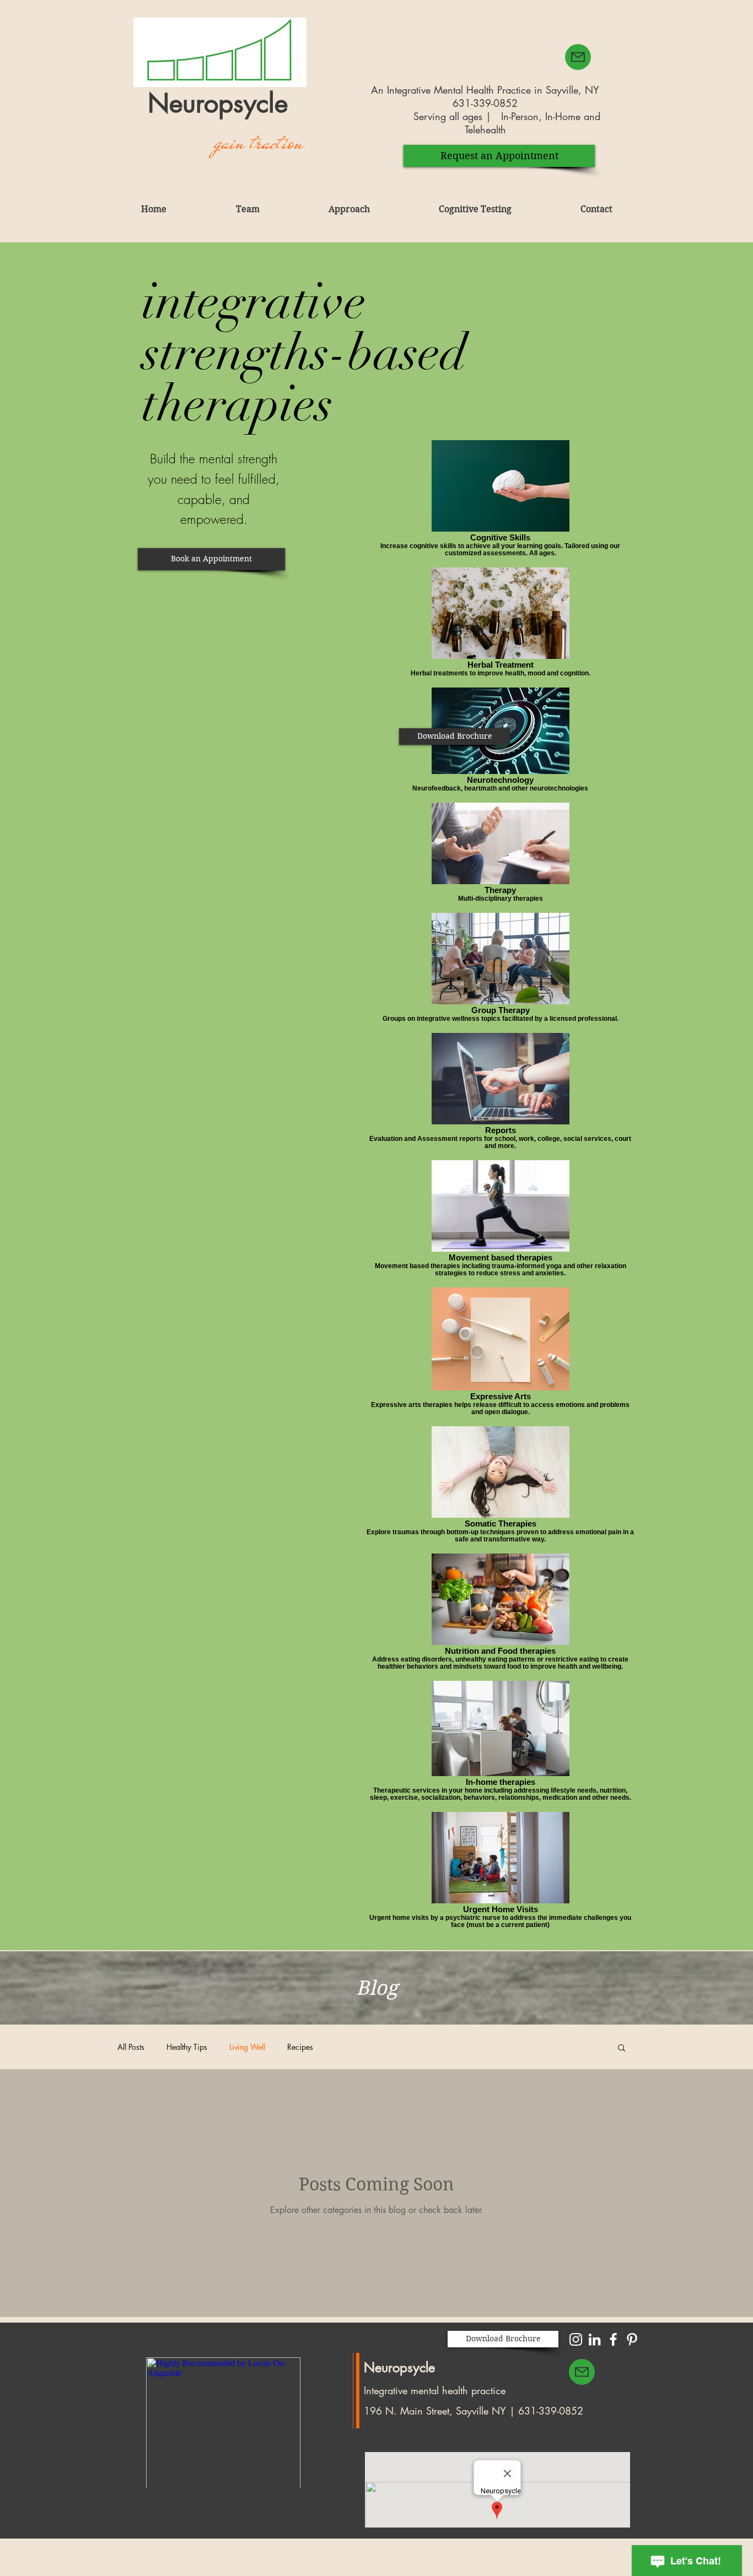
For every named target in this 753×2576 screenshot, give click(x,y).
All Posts (131, 2047)
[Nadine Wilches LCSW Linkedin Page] (595, 2339)
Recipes (300, 2047)
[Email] (578, 57)
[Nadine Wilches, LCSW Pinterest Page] (632, 2339)
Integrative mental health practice (435, 2390)
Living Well (247, 2047)
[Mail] (582, 2372)
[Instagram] (576, 2339)
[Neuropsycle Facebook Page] (613, 2339)
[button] (211, 559)
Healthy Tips (187, 2047)
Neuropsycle (399, 2367)
